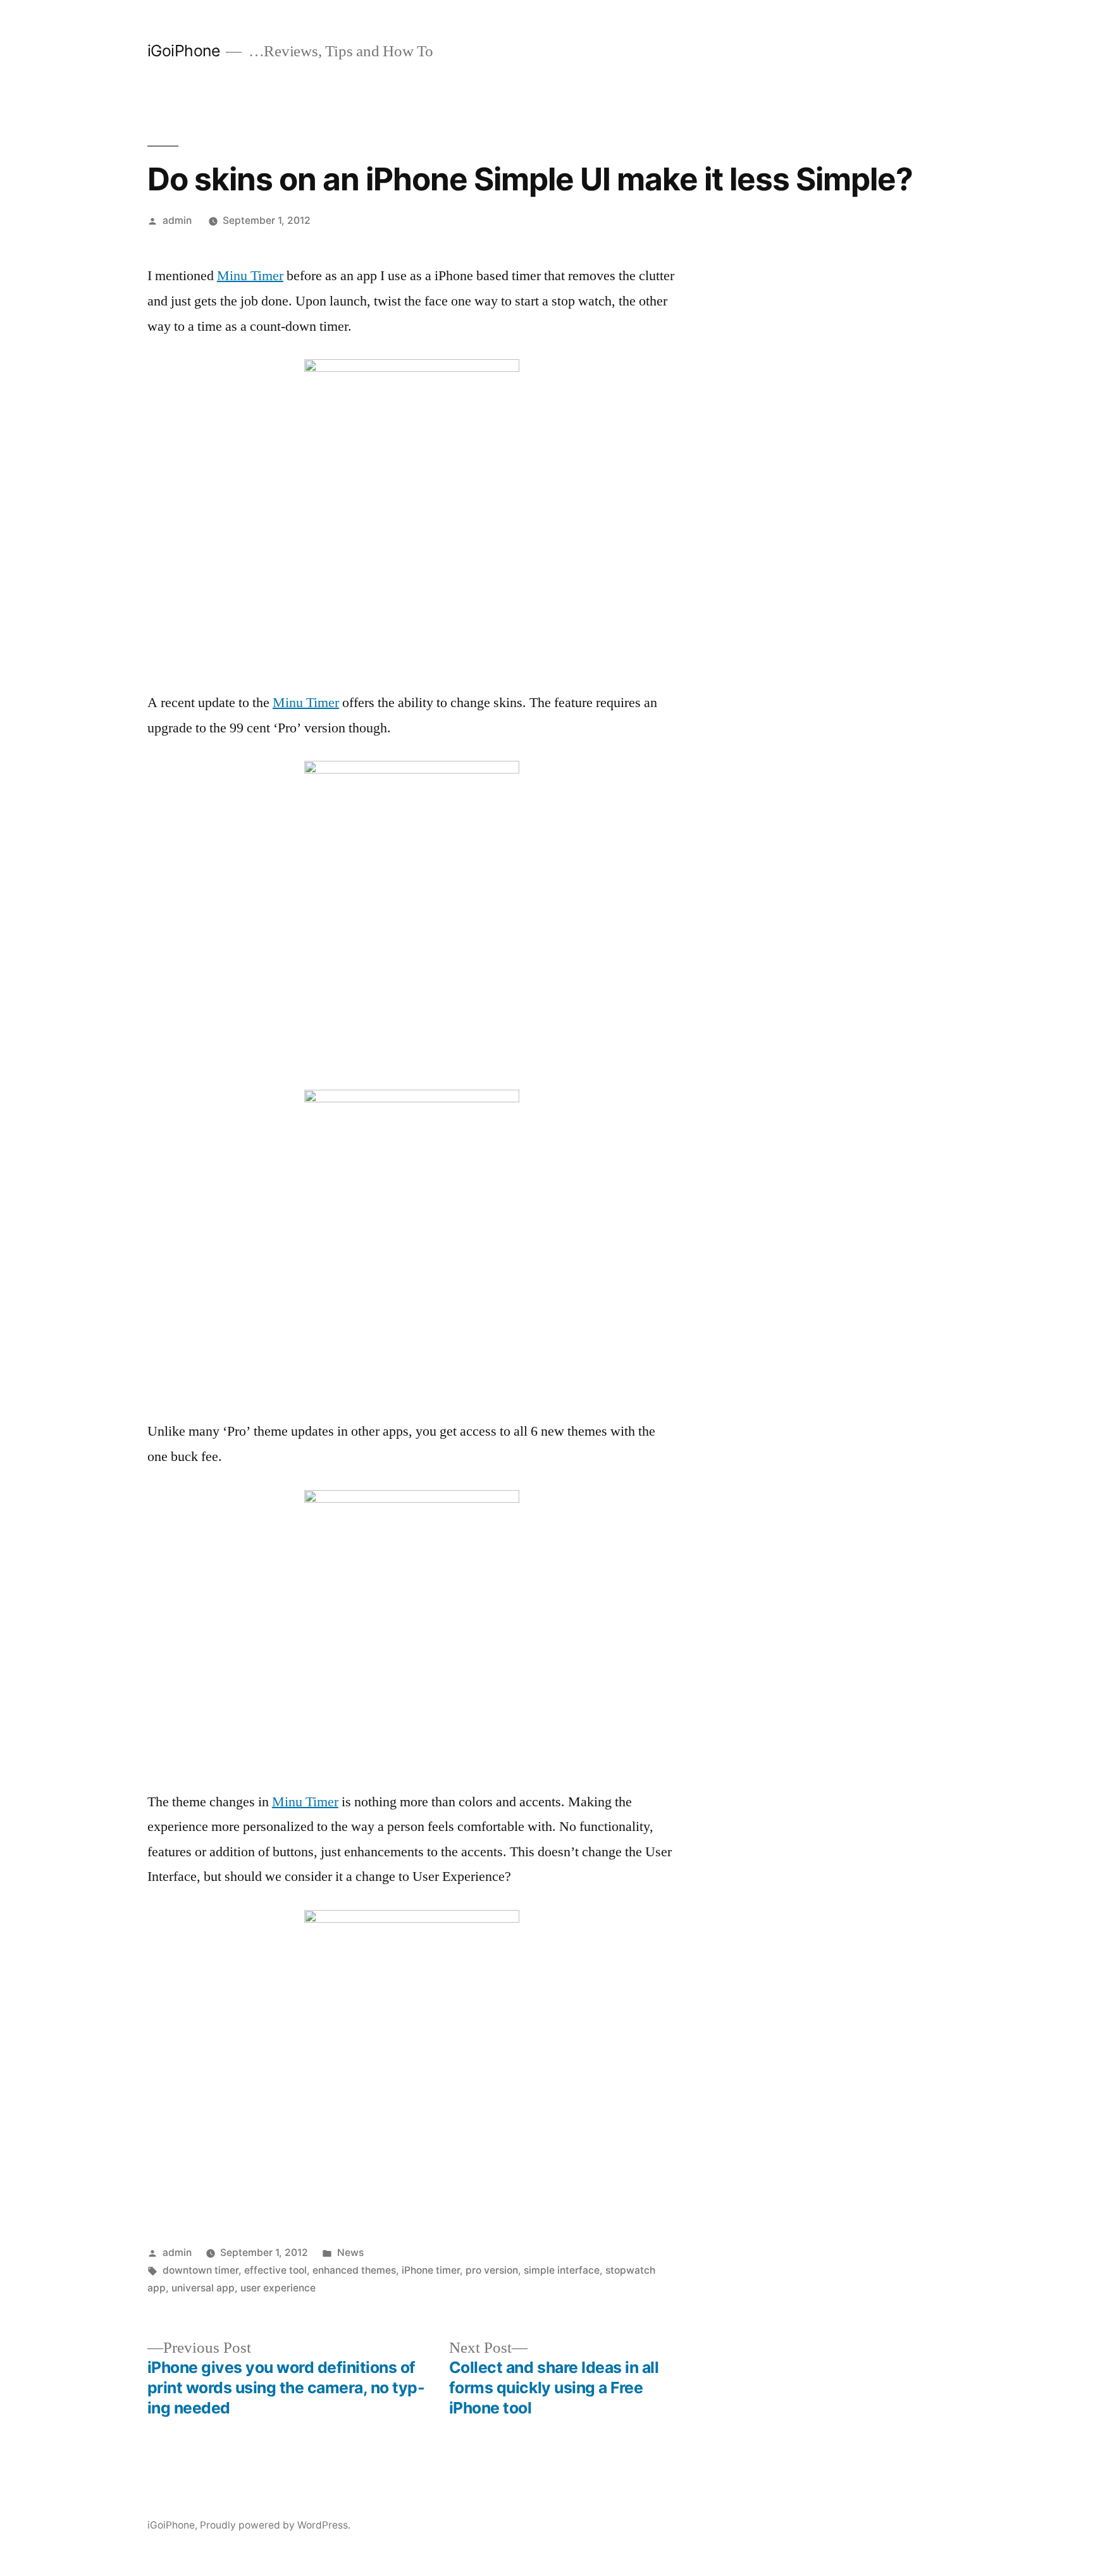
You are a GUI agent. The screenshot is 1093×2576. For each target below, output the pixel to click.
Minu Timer (250, 276)
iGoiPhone (184, 51)
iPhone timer (431, 2270)
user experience (278, 2288)
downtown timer (201, 2270)
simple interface (562, 2270)
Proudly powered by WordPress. (275, 2525)
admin (177, 220)
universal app (203, 2288)
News (350, 2252)
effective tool (275, 2270)
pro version (492, 2270)
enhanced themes (354, 2270)
